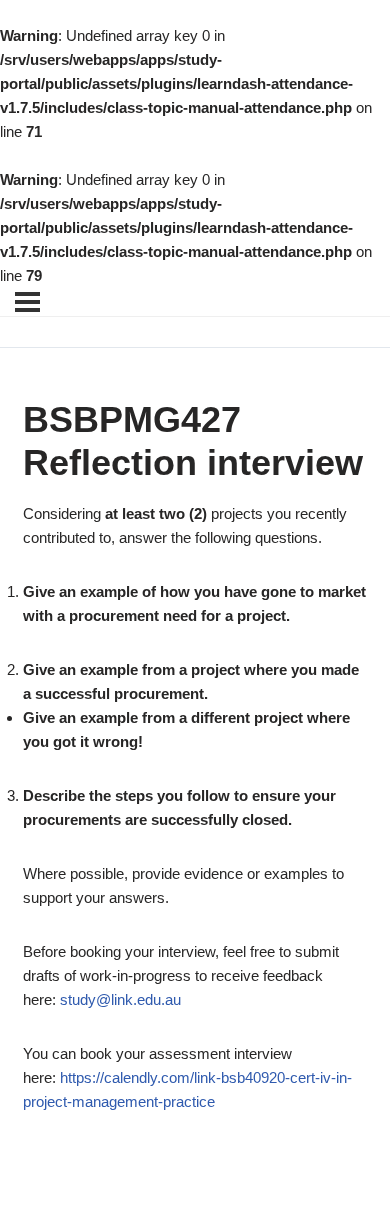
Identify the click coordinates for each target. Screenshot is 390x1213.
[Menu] (27, 302)
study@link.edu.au (120, 999)
